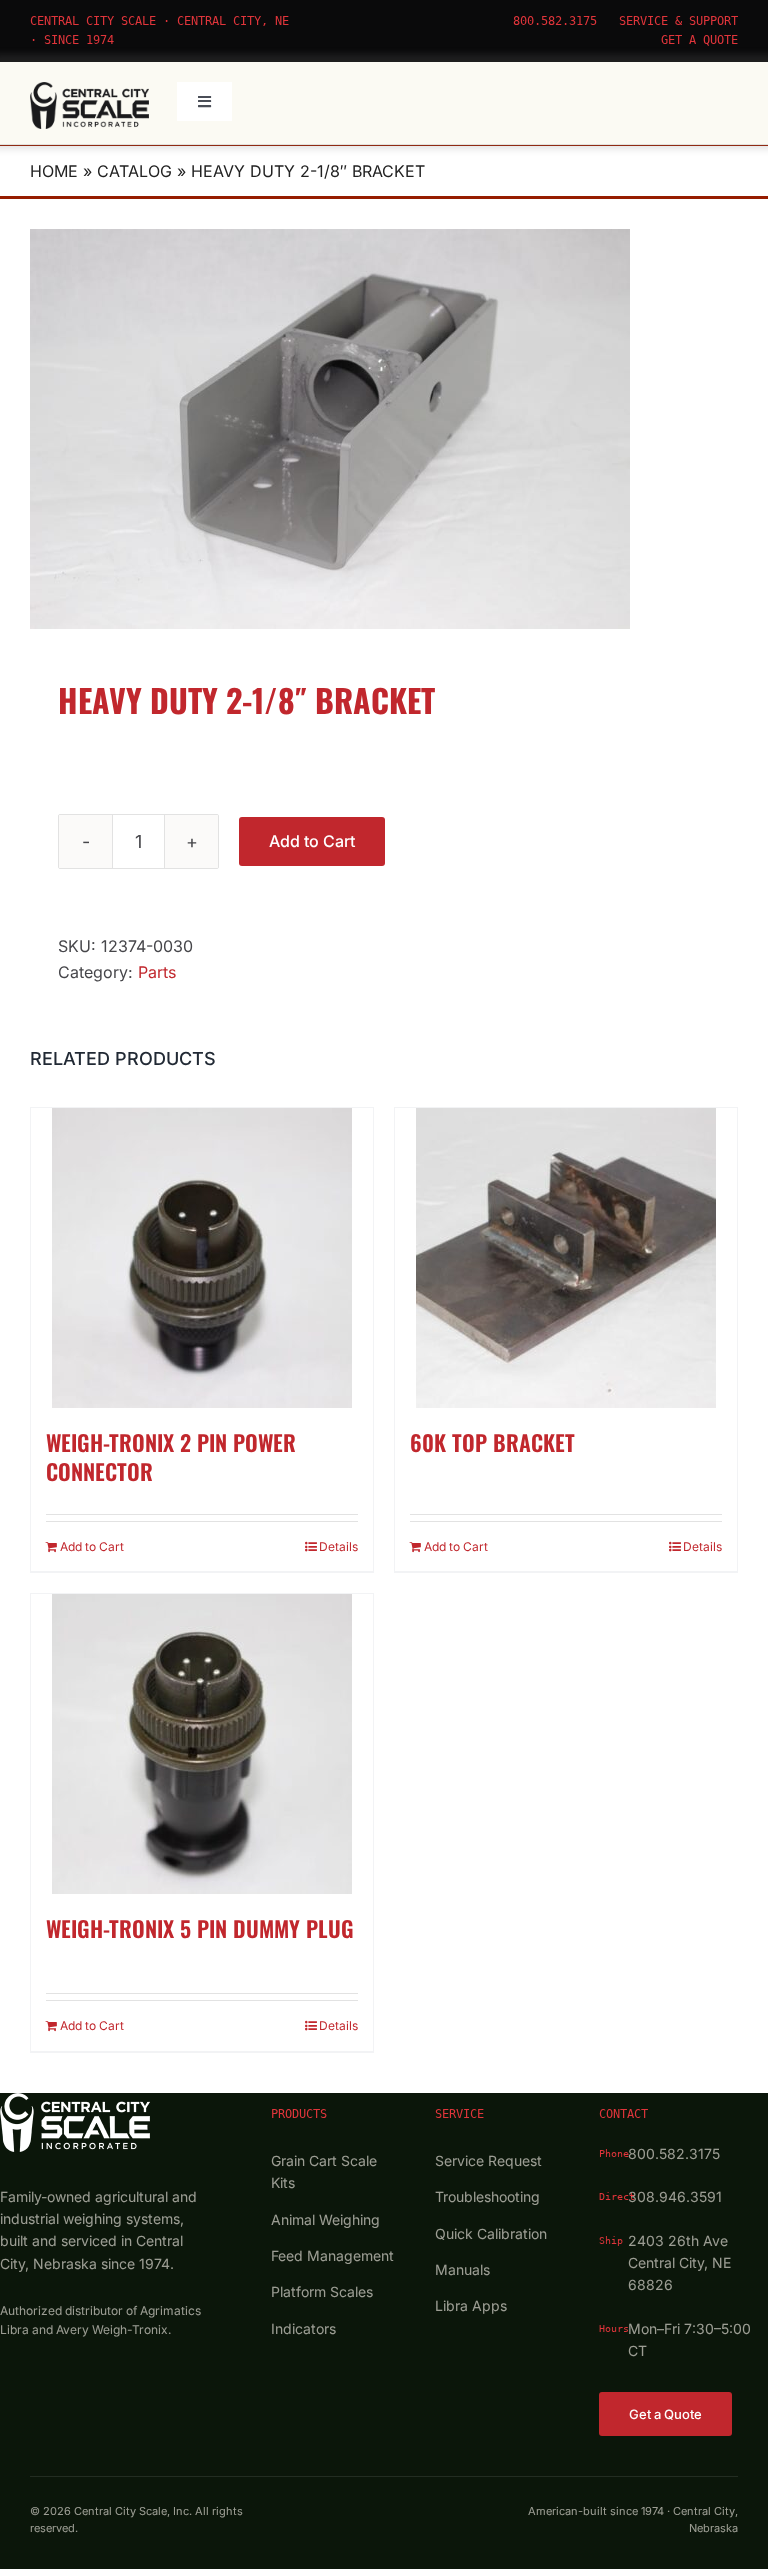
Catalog (134, 171)
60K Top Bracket (492, 1442)
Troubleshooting (487, 2196)
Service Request (488, 2160)
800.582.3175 (555, 21)
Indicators (303, 2328)
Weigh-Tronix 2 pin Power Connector (171, 1456)
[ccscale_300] (89, 90)
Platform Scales (322, 2291)
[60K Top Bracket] (566, 1258)
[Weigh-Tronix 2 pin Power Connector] (202, 1258)
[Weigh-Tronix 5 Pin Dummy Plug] (202, 1744)
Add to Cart (312, 841)
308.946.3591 (675, 2196)
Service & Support (678, 21)
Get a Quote (699, 40)
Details (338, 1546)
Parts (157, 972)
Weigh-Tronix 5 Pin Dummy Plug (200, 1928)
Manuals (462, 2269)
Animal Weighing (325, 2219)
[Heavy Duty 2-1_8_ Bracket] (384, 429)
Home (54, 171)
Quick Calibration (491, 2233)
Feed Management (332, 2255)
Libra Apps (471, 2305)
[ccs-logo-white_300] (75, 2101)
